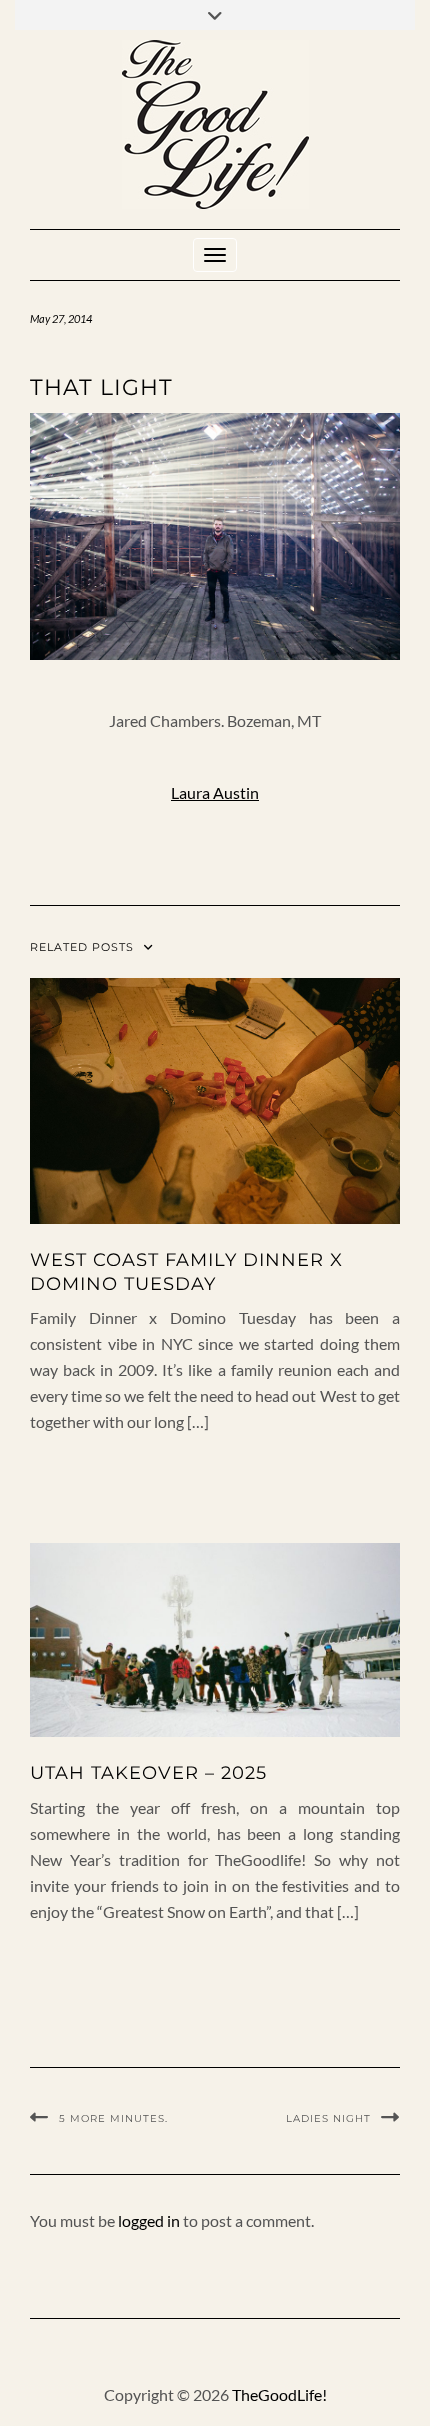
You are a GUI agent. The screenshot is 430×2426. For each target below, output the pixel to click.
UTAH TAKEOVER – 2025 (148, 1773)
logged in (149, 2220)
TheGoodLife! (279, 2394)
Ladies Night (328, 2118)
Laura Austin (215, 792)
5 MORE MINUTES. (113, 2118)
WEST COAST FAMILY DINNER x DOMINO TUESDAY (186, 1271)
